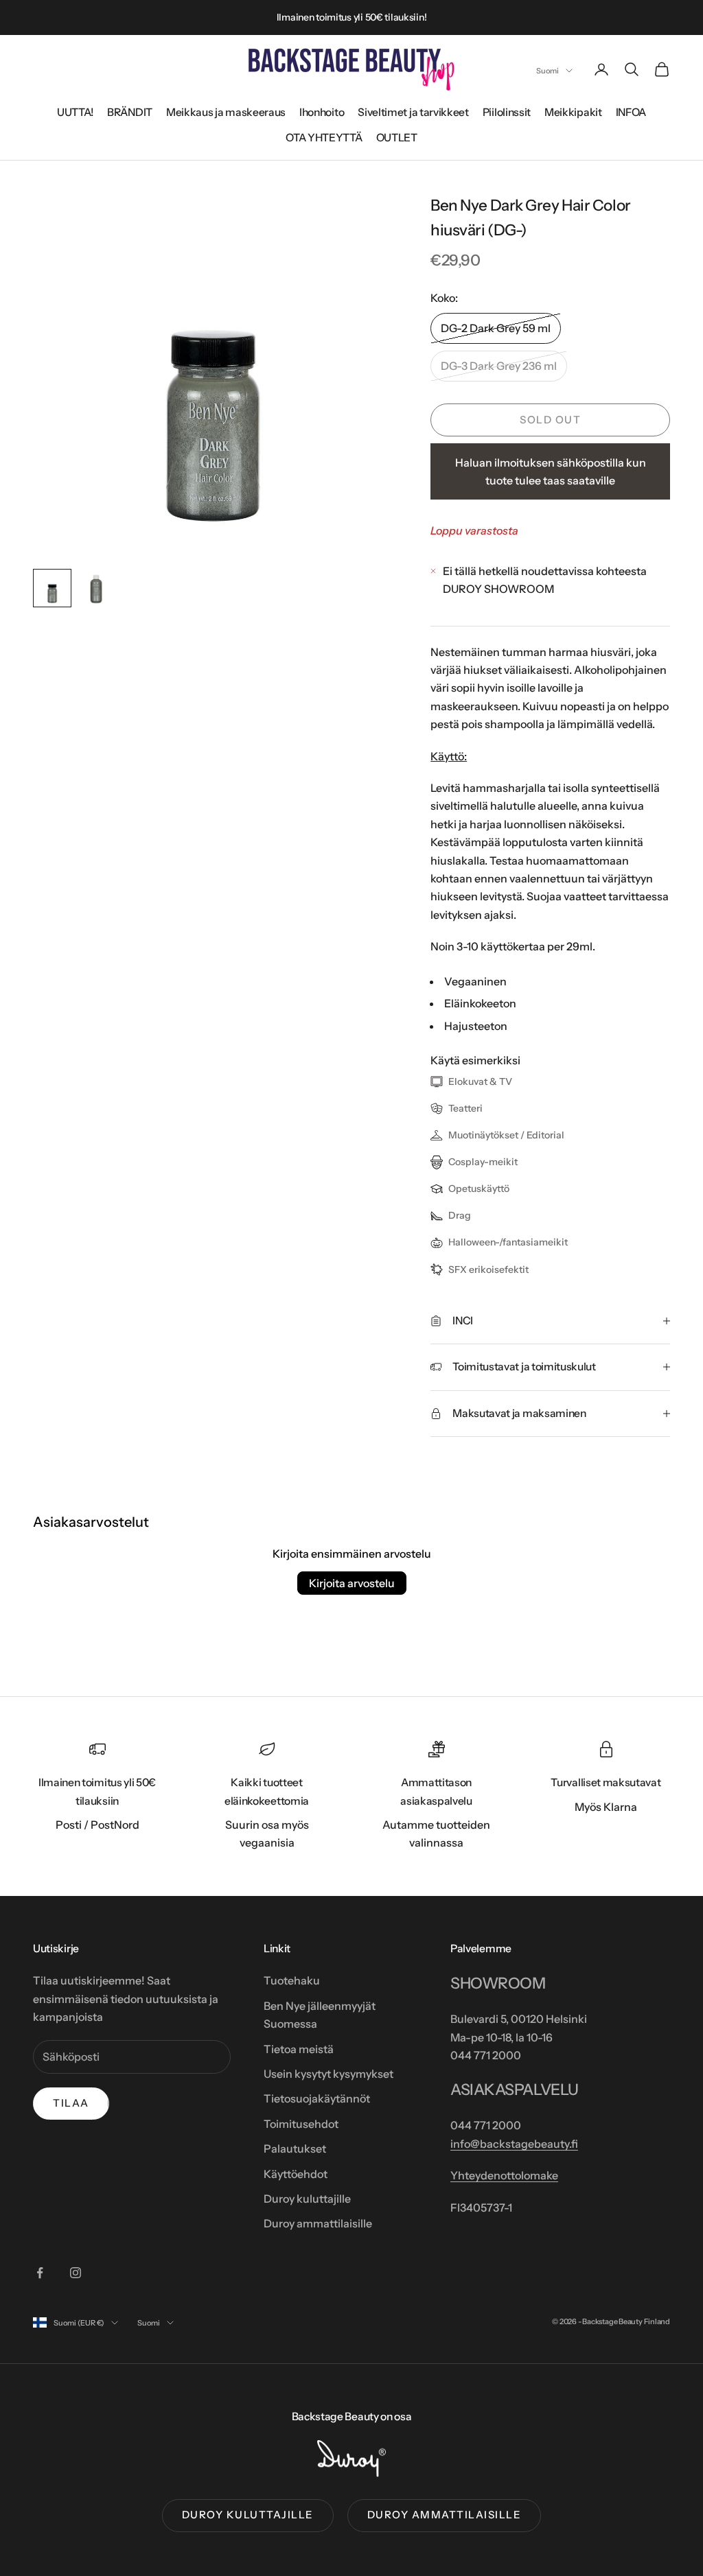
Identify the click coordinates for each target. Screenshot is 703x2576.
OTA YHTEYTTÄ (324, 138)
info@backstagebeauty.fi (514, 2144)
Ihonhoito (322, 112)
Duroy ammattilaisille (318, 2223)
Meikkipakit (573, 112)
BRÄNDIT (130, 112)
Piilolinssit (507, 112)
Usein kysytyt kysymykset (329, 2074)
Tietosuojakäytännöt (317, 2098)
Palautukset (295, 2148)
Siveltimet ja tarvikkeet (413, 112)
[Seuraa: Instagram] (76, 2273)
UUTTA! (75, 112)
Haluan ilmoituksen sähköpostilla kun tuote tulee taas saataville (551, 471)
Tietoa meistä (299, 2049)
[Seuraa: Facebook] (40, 2273)
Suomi (548, 71)
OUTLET (397, 138)
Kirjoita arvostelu (352, 1583)
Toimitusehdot (301, 2124)
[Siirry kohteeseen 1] (52, 588)
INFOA (631, 112)
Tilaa (71, 2103)
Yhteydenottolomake (504, 2175)
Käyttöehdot (296, 2174)
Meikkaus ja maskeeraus (226, 112)
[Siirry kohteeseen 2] (96, 588)
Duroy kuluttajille (307, 2199)
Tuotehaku (292, 1980)
